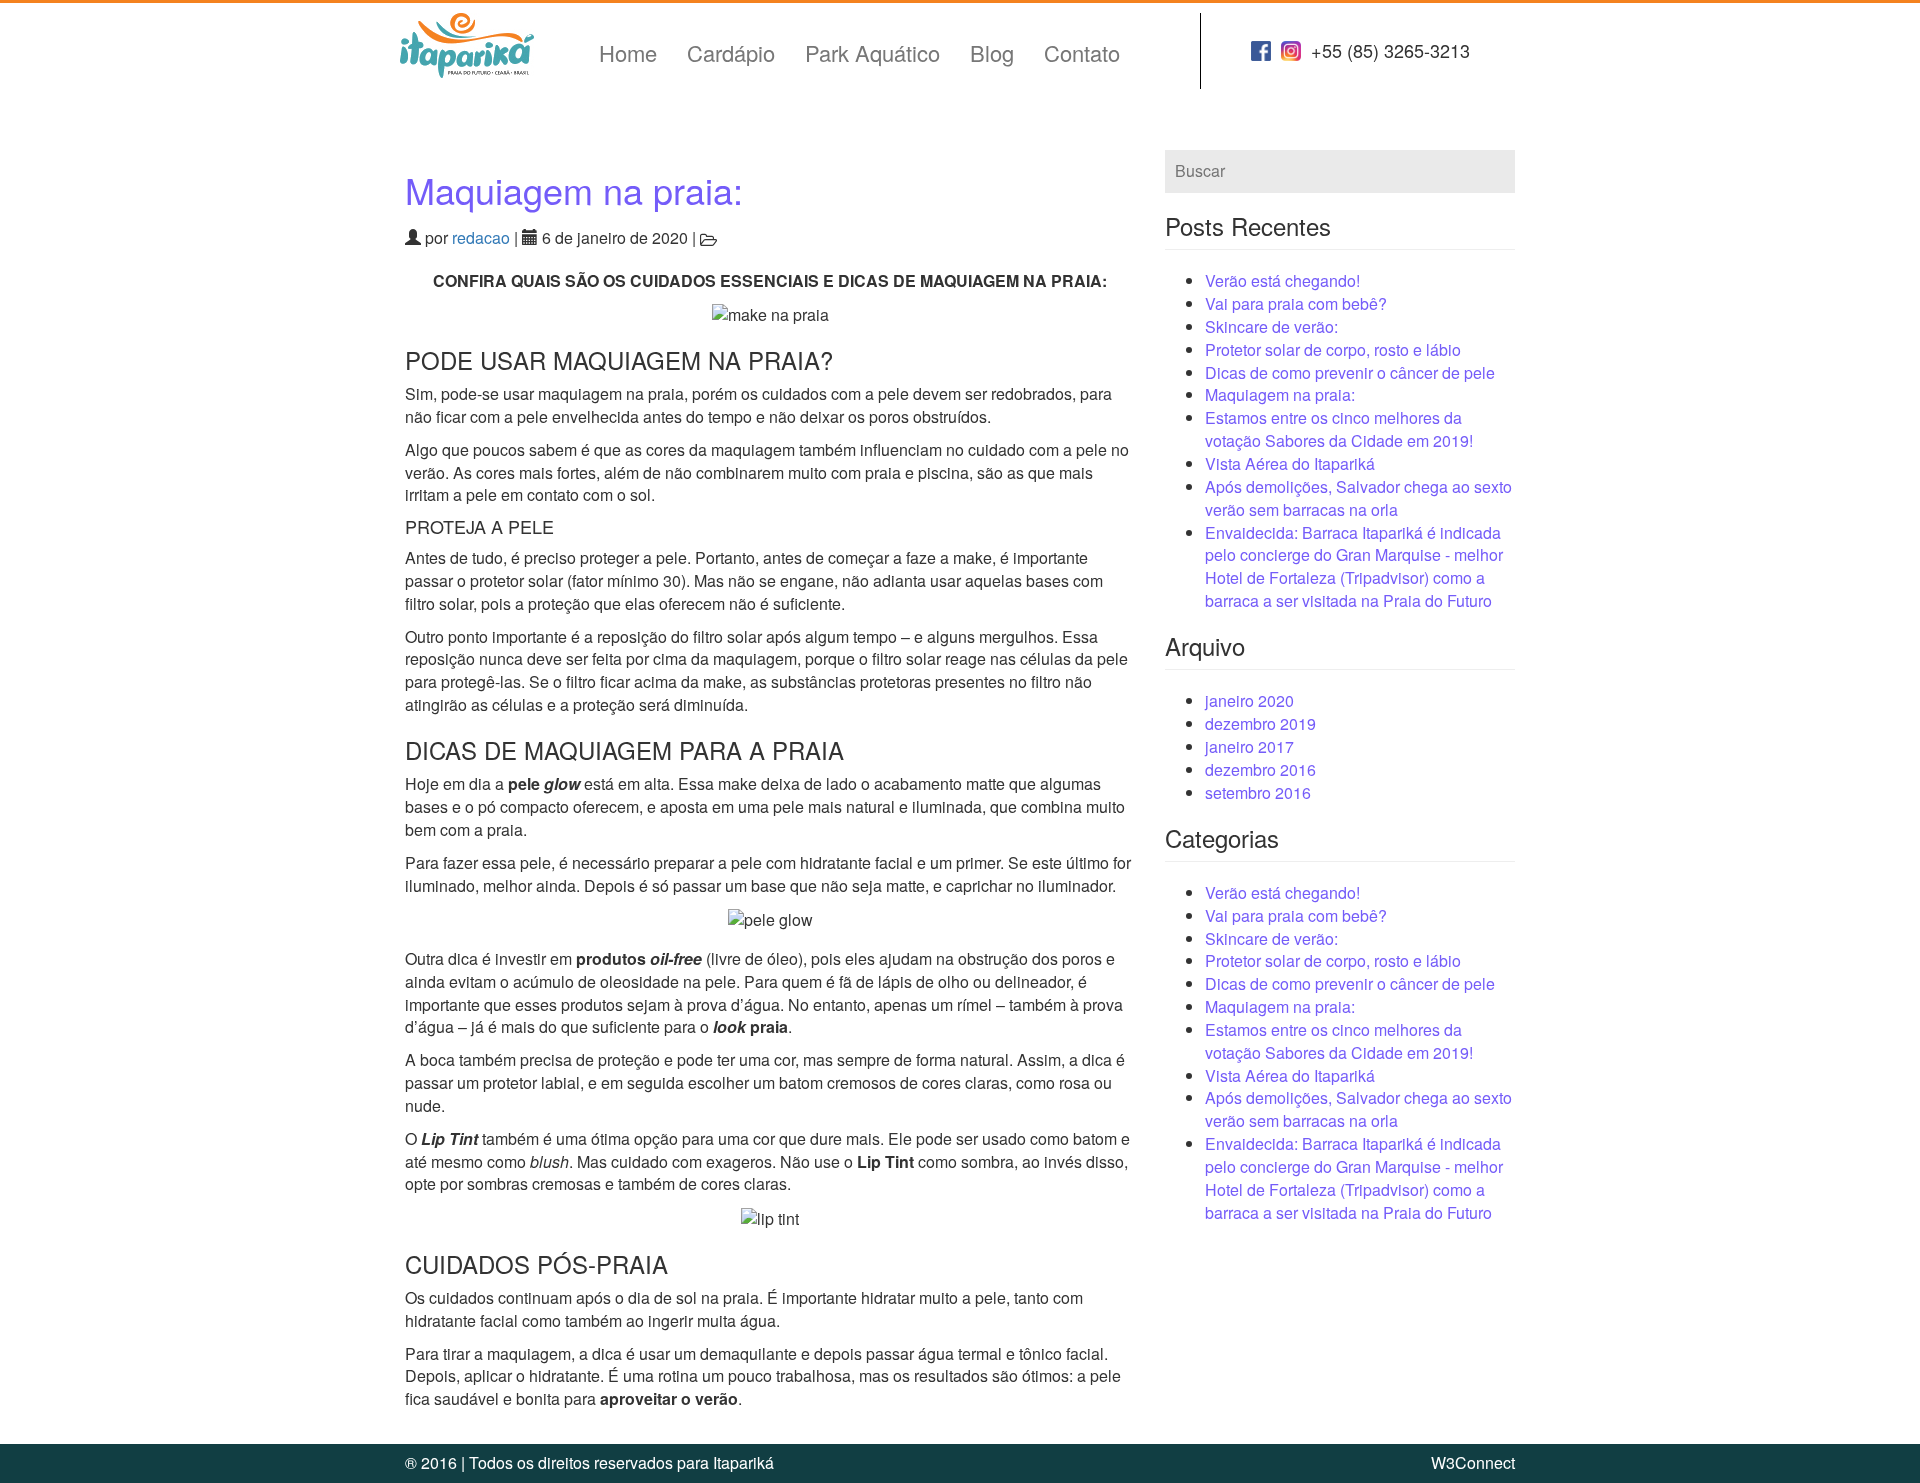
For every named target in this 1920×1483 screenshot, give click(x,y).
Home (628, 52)
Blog (992, 52)
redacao (481, 237)
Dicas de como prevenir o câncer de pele (1350, 372)
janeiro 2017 (1249, 746)
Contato (1082, 52)
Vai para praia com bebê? (1296, 303)
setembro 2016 (1258, 792)
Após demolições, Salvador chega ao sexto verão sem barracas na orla (1358, 498)
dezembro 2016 (1260, 769)
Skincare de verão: (1271, 326)
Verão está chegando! (1282, 280)
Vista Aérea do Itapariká (1290, 463)
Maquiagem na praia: (574, 189)
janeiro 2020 (1249, 700)
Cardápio (731, 52)
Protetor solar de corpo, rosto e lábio (1333, 349)
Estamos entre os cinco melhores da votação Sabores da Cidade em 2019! (1339, 429)
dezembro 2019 (1260, 723)
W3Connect (1473, 1462)
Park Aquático (872, 52)
